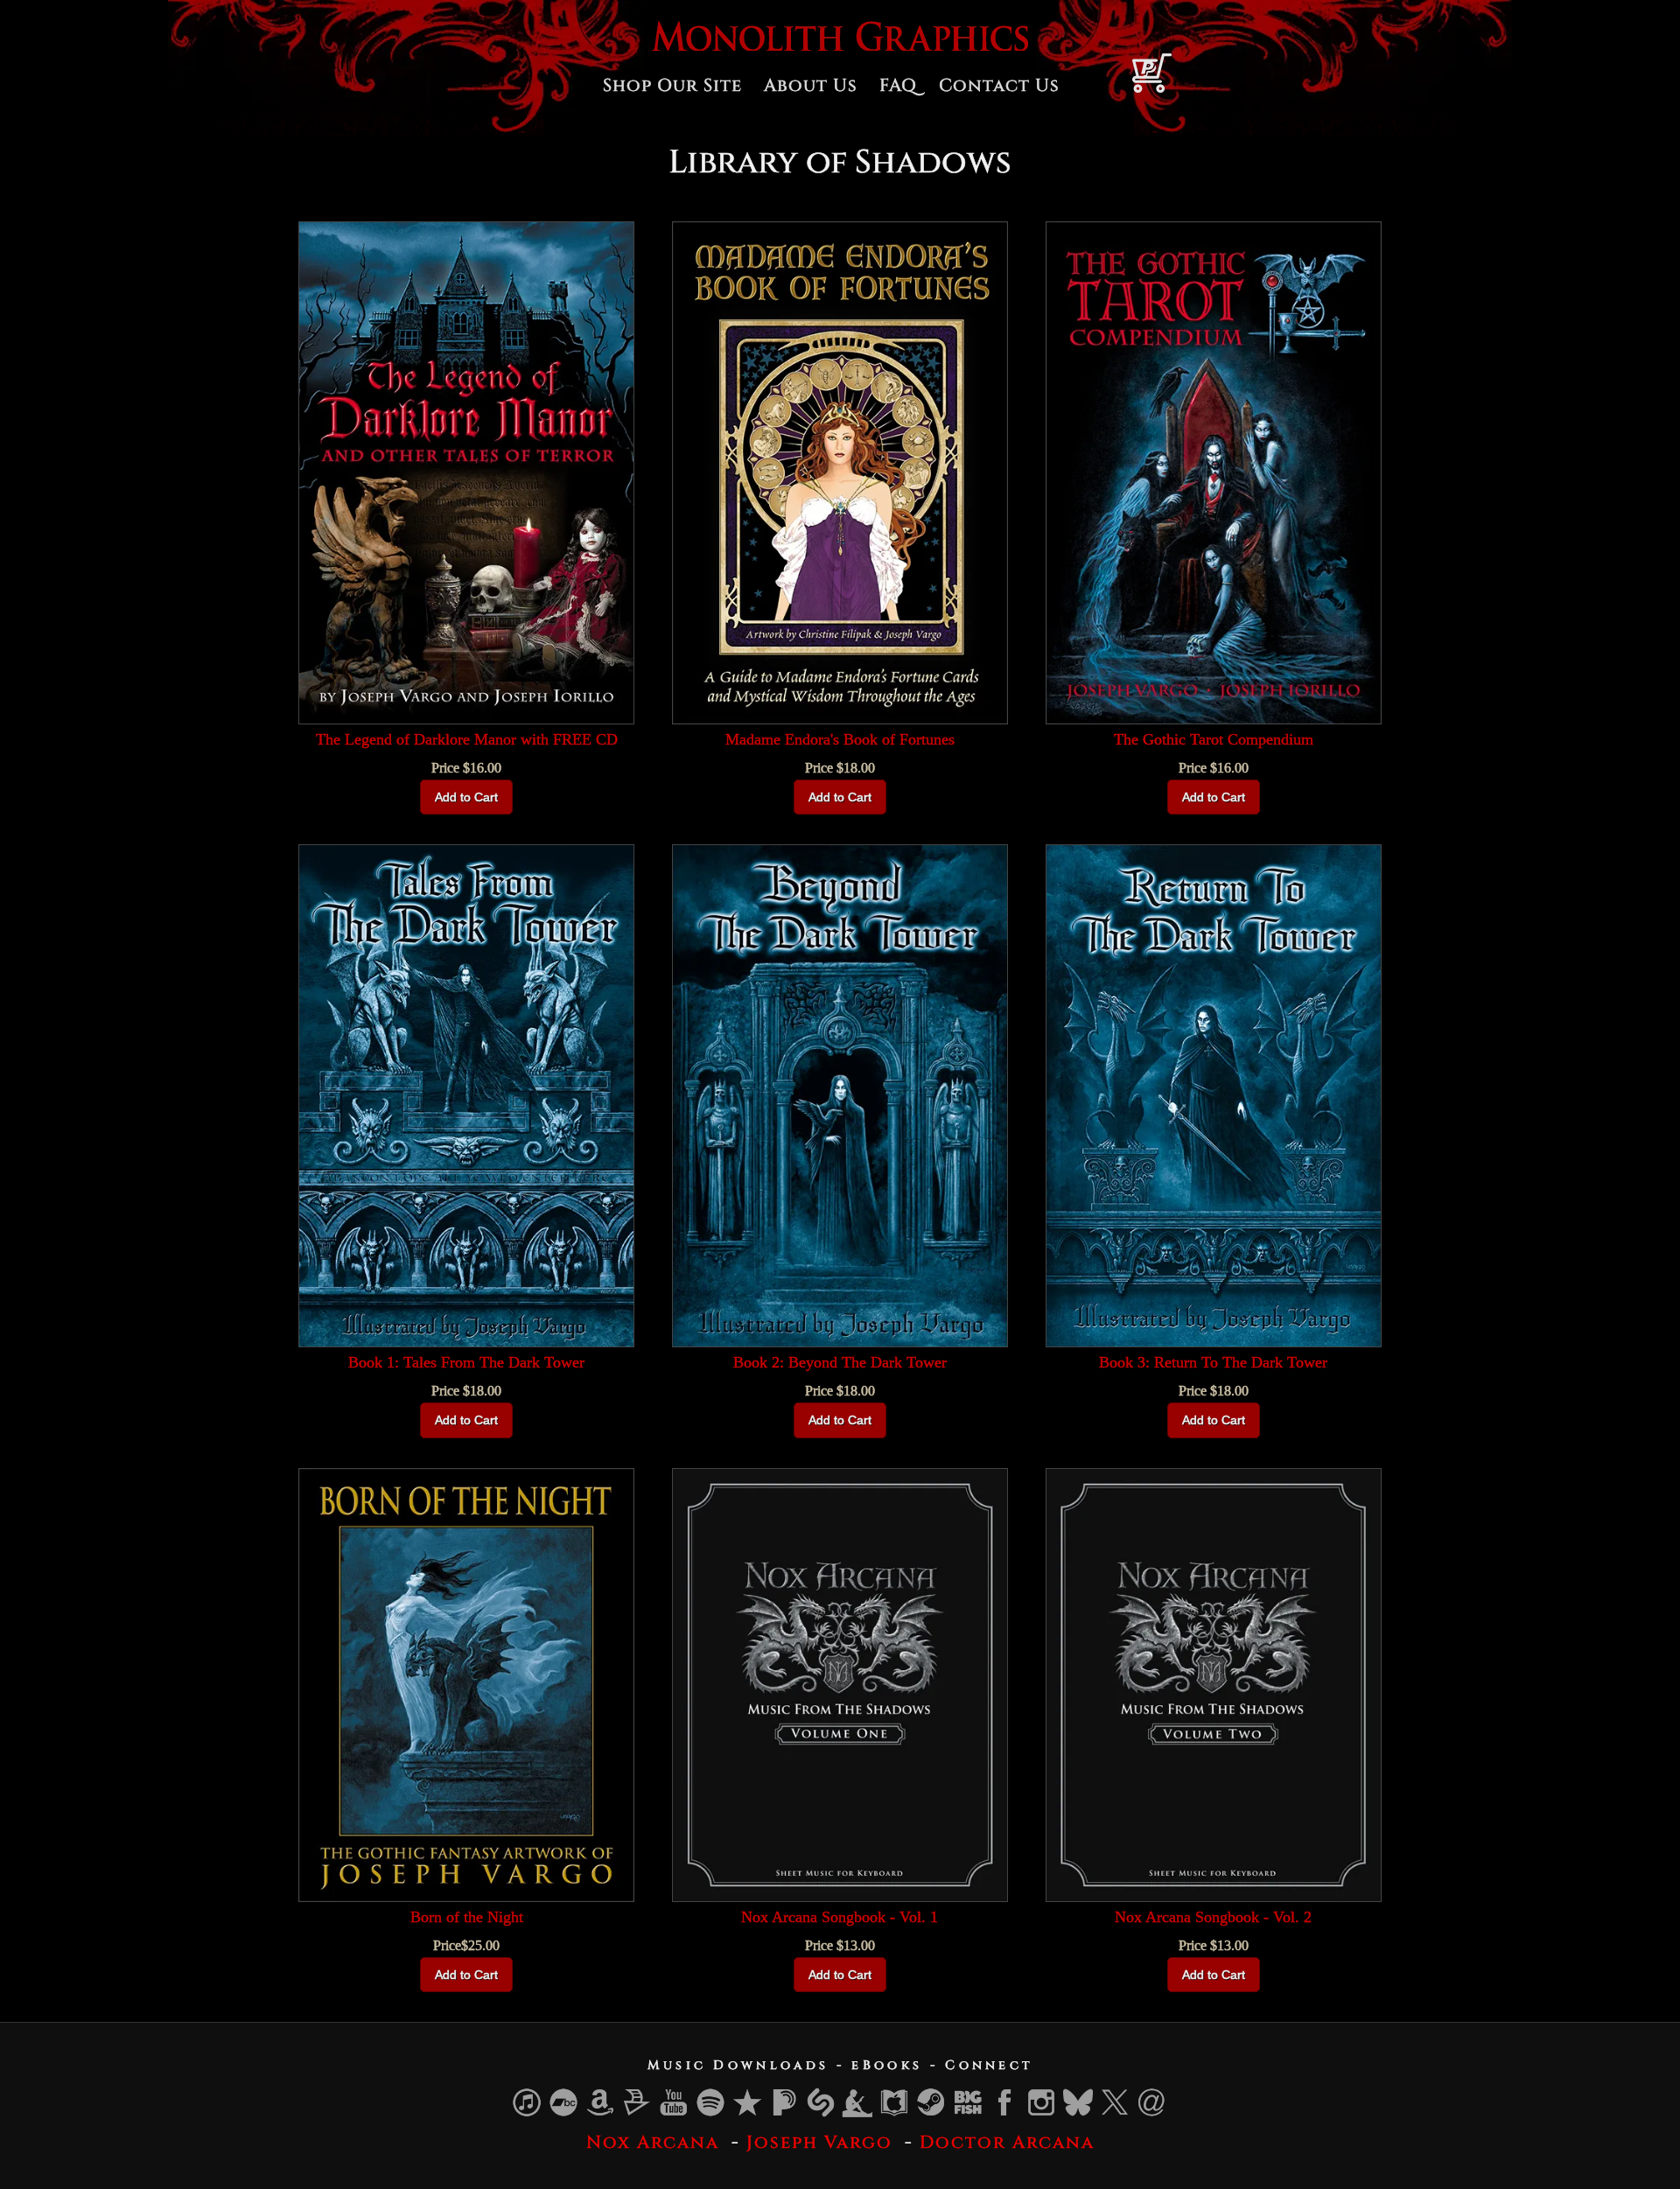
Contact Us (999, 85)
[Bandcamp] (564, 2113)
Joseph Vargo (819, 2142)
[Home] (840, 46)
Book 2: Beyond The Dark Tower (840, 1362)
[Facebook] (1005, 2113)
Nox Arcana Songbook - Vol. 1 (840, 1917)
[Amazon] (601, 2113)
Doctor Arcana (1007, 2142)
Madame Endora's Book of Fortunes (840, 739)
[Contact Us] (1152, 2113)
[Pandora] (785, 2113)
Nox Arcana (653, 2142)
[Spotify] (711, 2113)
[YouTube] (675, 2113)
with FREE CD (467, 739)
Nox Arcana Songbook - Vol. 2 (1213, 1917)
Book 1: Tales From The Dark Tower (466, 1362)
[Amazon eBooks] (858, 2113)
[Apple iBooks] (895, 2113)
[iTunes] (528, 2113)
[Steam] (932, 2113)
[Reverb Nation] (748, 2113)
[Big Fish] (969, 2113)
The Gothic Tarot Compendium (1214, 739)
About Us (811, 85)
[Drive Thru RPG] (638, 2113)
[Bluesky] (1079, 2113)
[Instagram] (1042, 2113)
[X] (1116, 2113)
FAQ (898, 85)
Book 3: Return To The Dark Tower (1213, 1362)
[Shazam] (822, 2113)
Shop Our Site (672, 85)
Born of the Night (467, 1917)
